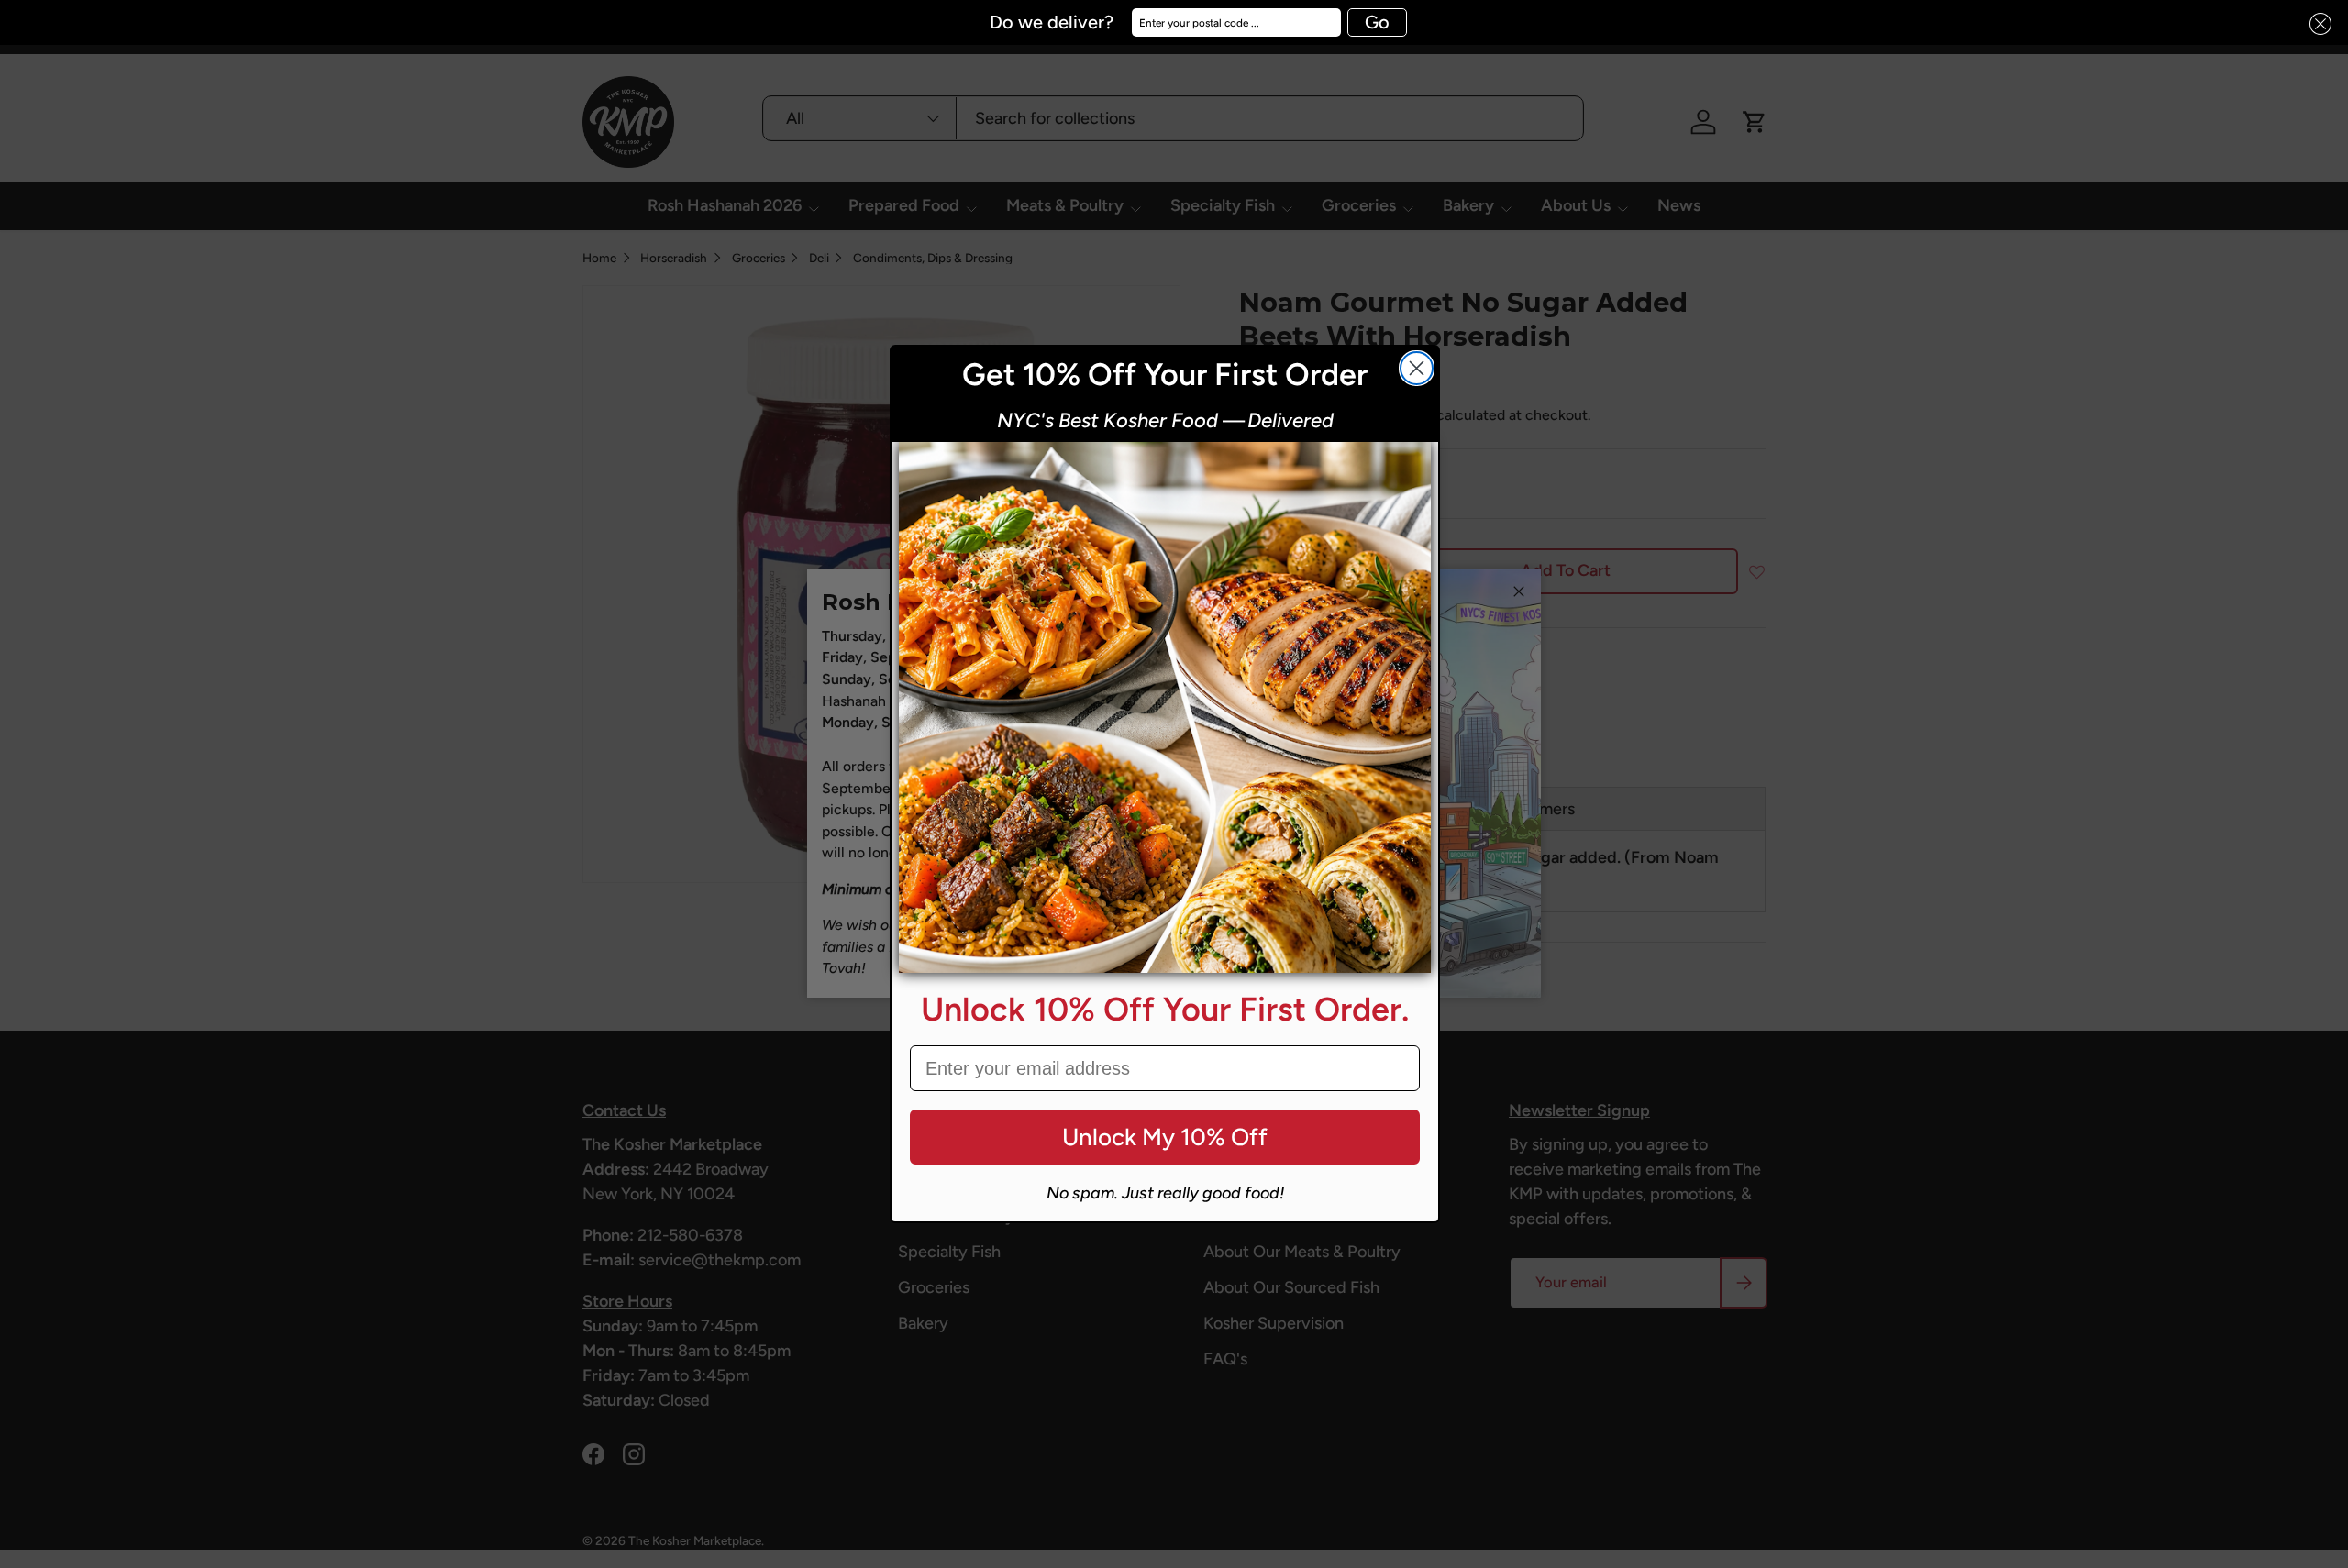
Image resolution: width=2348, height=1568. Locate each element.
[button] (2315, 24)
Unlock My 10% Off (1165, 1137)
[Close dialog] (1417, 368)
